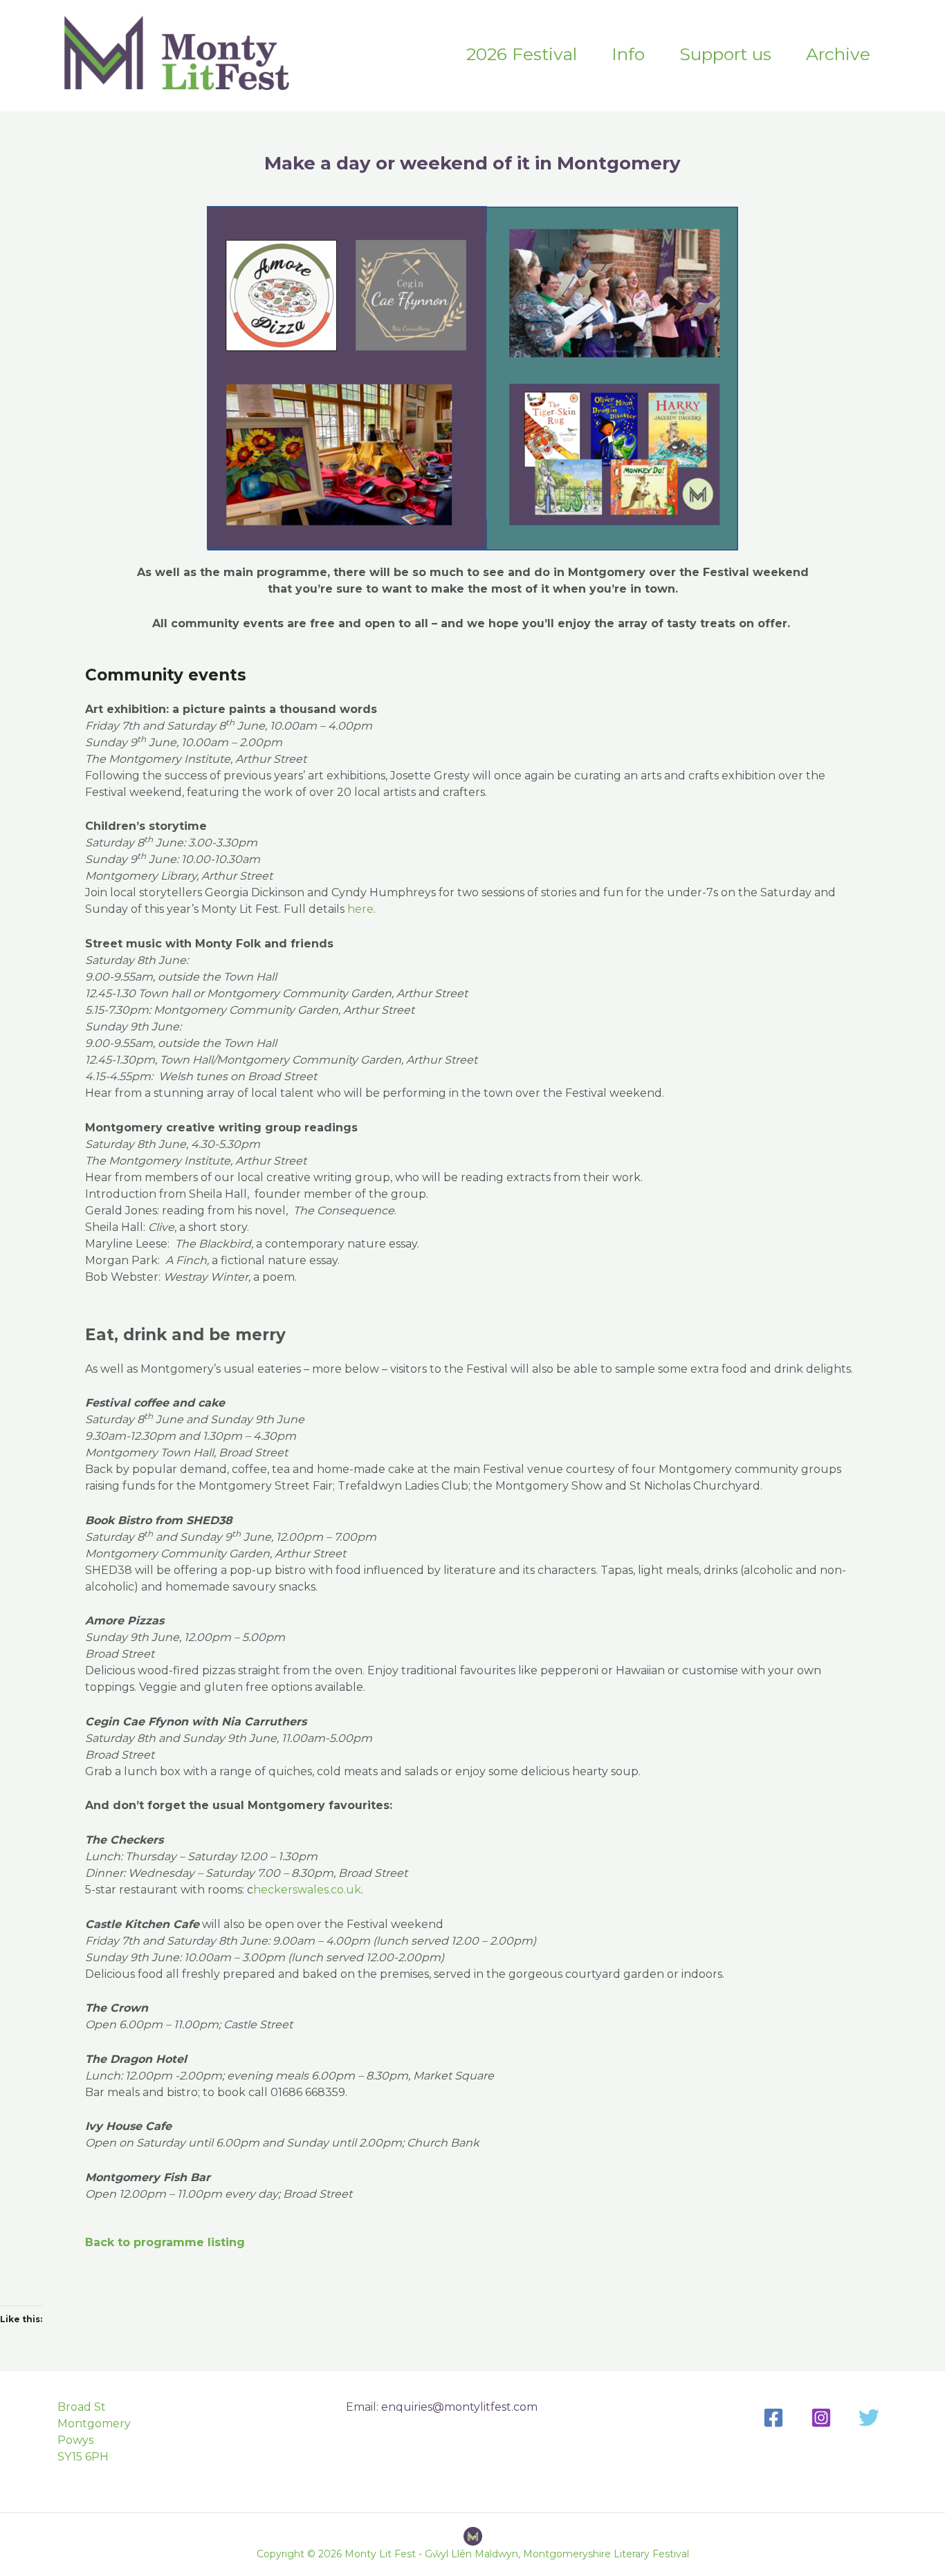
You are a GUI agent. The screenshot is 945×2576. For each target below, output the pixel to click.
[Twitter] (869, 2418)
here (360, 909)
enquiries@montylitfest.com (459, 2407)
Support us (725, 54)
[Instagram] (821, 2418)
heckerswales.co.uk (307, 1890)
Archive (838, 54)
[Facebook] (773, 2418)
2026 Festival (522, 54)
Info (628, 54)
